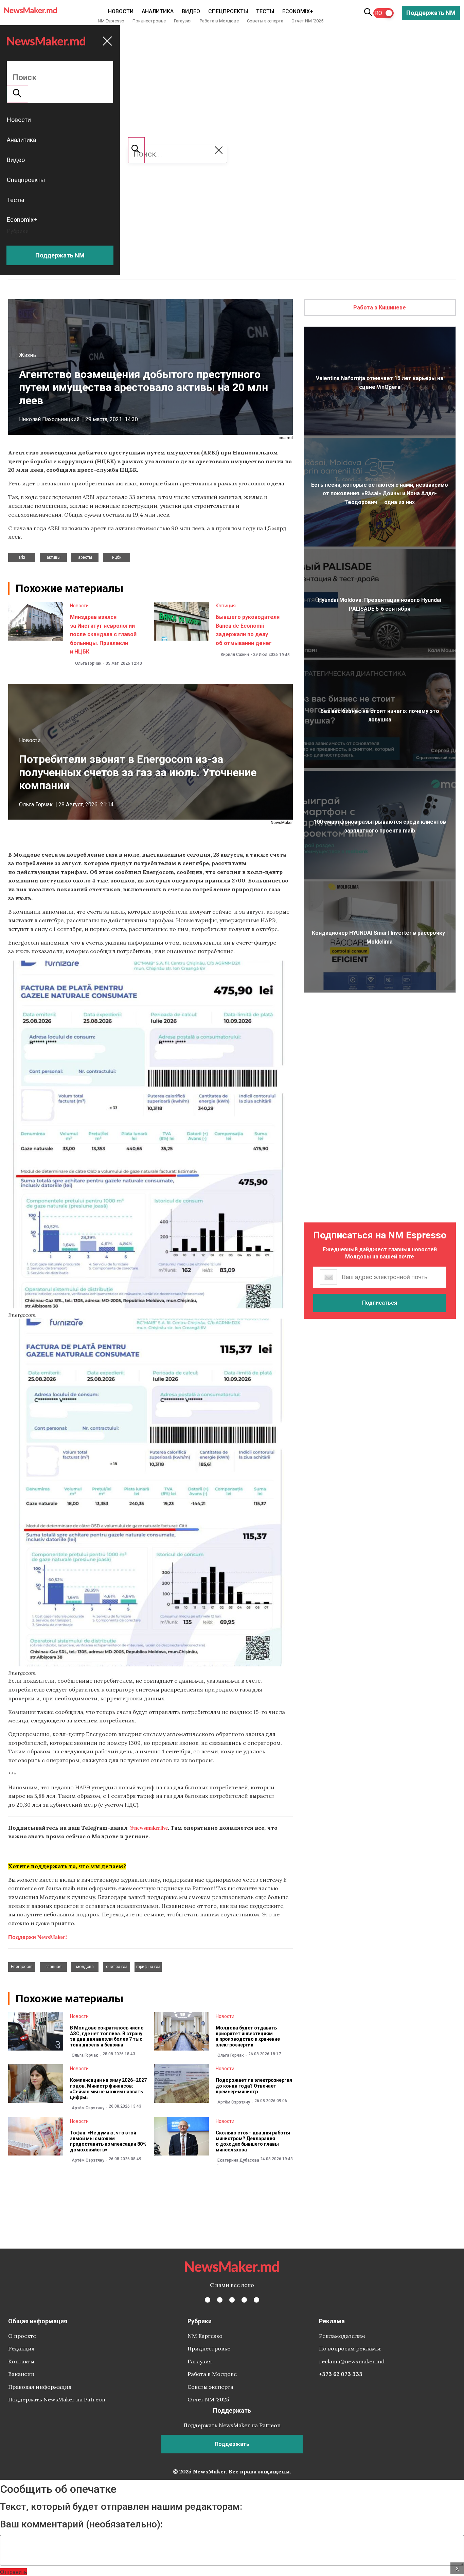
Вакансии (21, 2374)
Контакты (21, 2361)
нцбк (117, 557)
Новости (121, 11)
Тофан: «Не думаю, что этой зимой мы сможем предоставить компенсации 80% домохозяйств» (108, 2141)
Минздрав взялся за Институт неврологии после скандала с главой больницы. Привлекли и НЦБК (103, 634)
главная (53, 1967)
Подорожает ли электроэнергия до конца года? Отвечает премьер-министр (254, 2086)
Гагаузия (183, 21)
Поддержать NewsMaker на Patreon (57, 2399)
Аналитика (158, 11)
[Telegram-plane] (256, 2300)
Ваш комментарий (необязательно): (81, 2524)
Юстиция (226, 606)
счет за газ (117, 1967)
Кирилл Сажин (235, 655)
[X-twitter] (220, 2300)
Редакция (21, 2348)
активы (53, 557)
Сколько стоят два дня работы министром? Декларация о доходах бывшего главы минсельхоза (253, 2141)
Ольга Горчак (88, 663)
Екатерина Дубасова (238, 2160)
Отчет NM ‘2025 (307, 21)
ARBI (22, 557)
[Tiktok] (244, 2300)
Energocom (22, 1967)
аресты (85, 557)
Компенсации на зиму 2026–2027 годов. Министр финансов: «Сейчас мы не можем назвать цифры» (108, 2089)
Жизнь (28, 355)
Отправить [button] (13, 2572)
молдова (85, 1967)
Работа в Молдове (219, 21)
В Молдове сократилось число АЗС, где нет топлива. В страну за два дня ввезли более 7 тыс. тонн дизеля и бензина (107, 2036)
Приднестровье (149, 21)
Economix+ (298, 11)
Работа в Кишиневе (380, 308)
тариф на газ (148, 1967)
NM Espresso (111, 21)
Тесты (265, 11)
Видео (191, 11)
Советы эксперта (265, 21)
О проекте (22, 2336)
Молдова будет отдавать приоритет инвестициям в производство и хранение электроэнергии (248, 2036)
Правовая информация (40, 2387)
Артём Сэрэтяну (88, 2108)
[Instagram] (232, 2300)
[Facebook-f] (208, 2300)
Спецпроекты (228, 11)
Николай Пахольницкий (49, 419)
